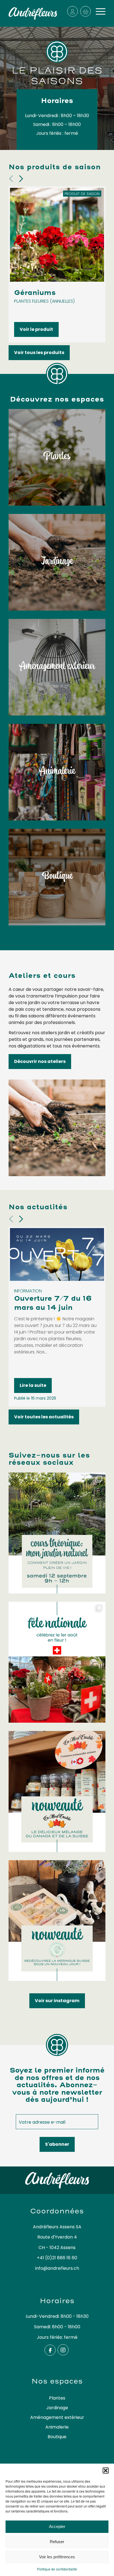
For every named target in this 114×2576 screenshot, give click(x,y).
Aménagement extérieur (57, 2417)
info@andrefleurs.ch (57, 2268)
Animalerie (57, 2427)
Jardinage (57, 2408)
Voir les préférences (57, 2557)
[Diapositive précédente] (11, 179)
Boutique (57, 2437)
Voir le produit (36, 329)
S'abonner (57, 2144)
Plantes (57, 2398)
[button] (106, 2471)
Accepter (57, 2526)
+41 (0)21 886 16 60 (57, 2258)
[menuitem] (98, 11)
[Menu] (98, 11)
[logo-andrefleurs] (33, 13)
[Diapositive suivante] (21, 179)
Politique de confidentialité (57, 2569)
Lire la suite (33, 1385)
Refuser (57, 2542)
